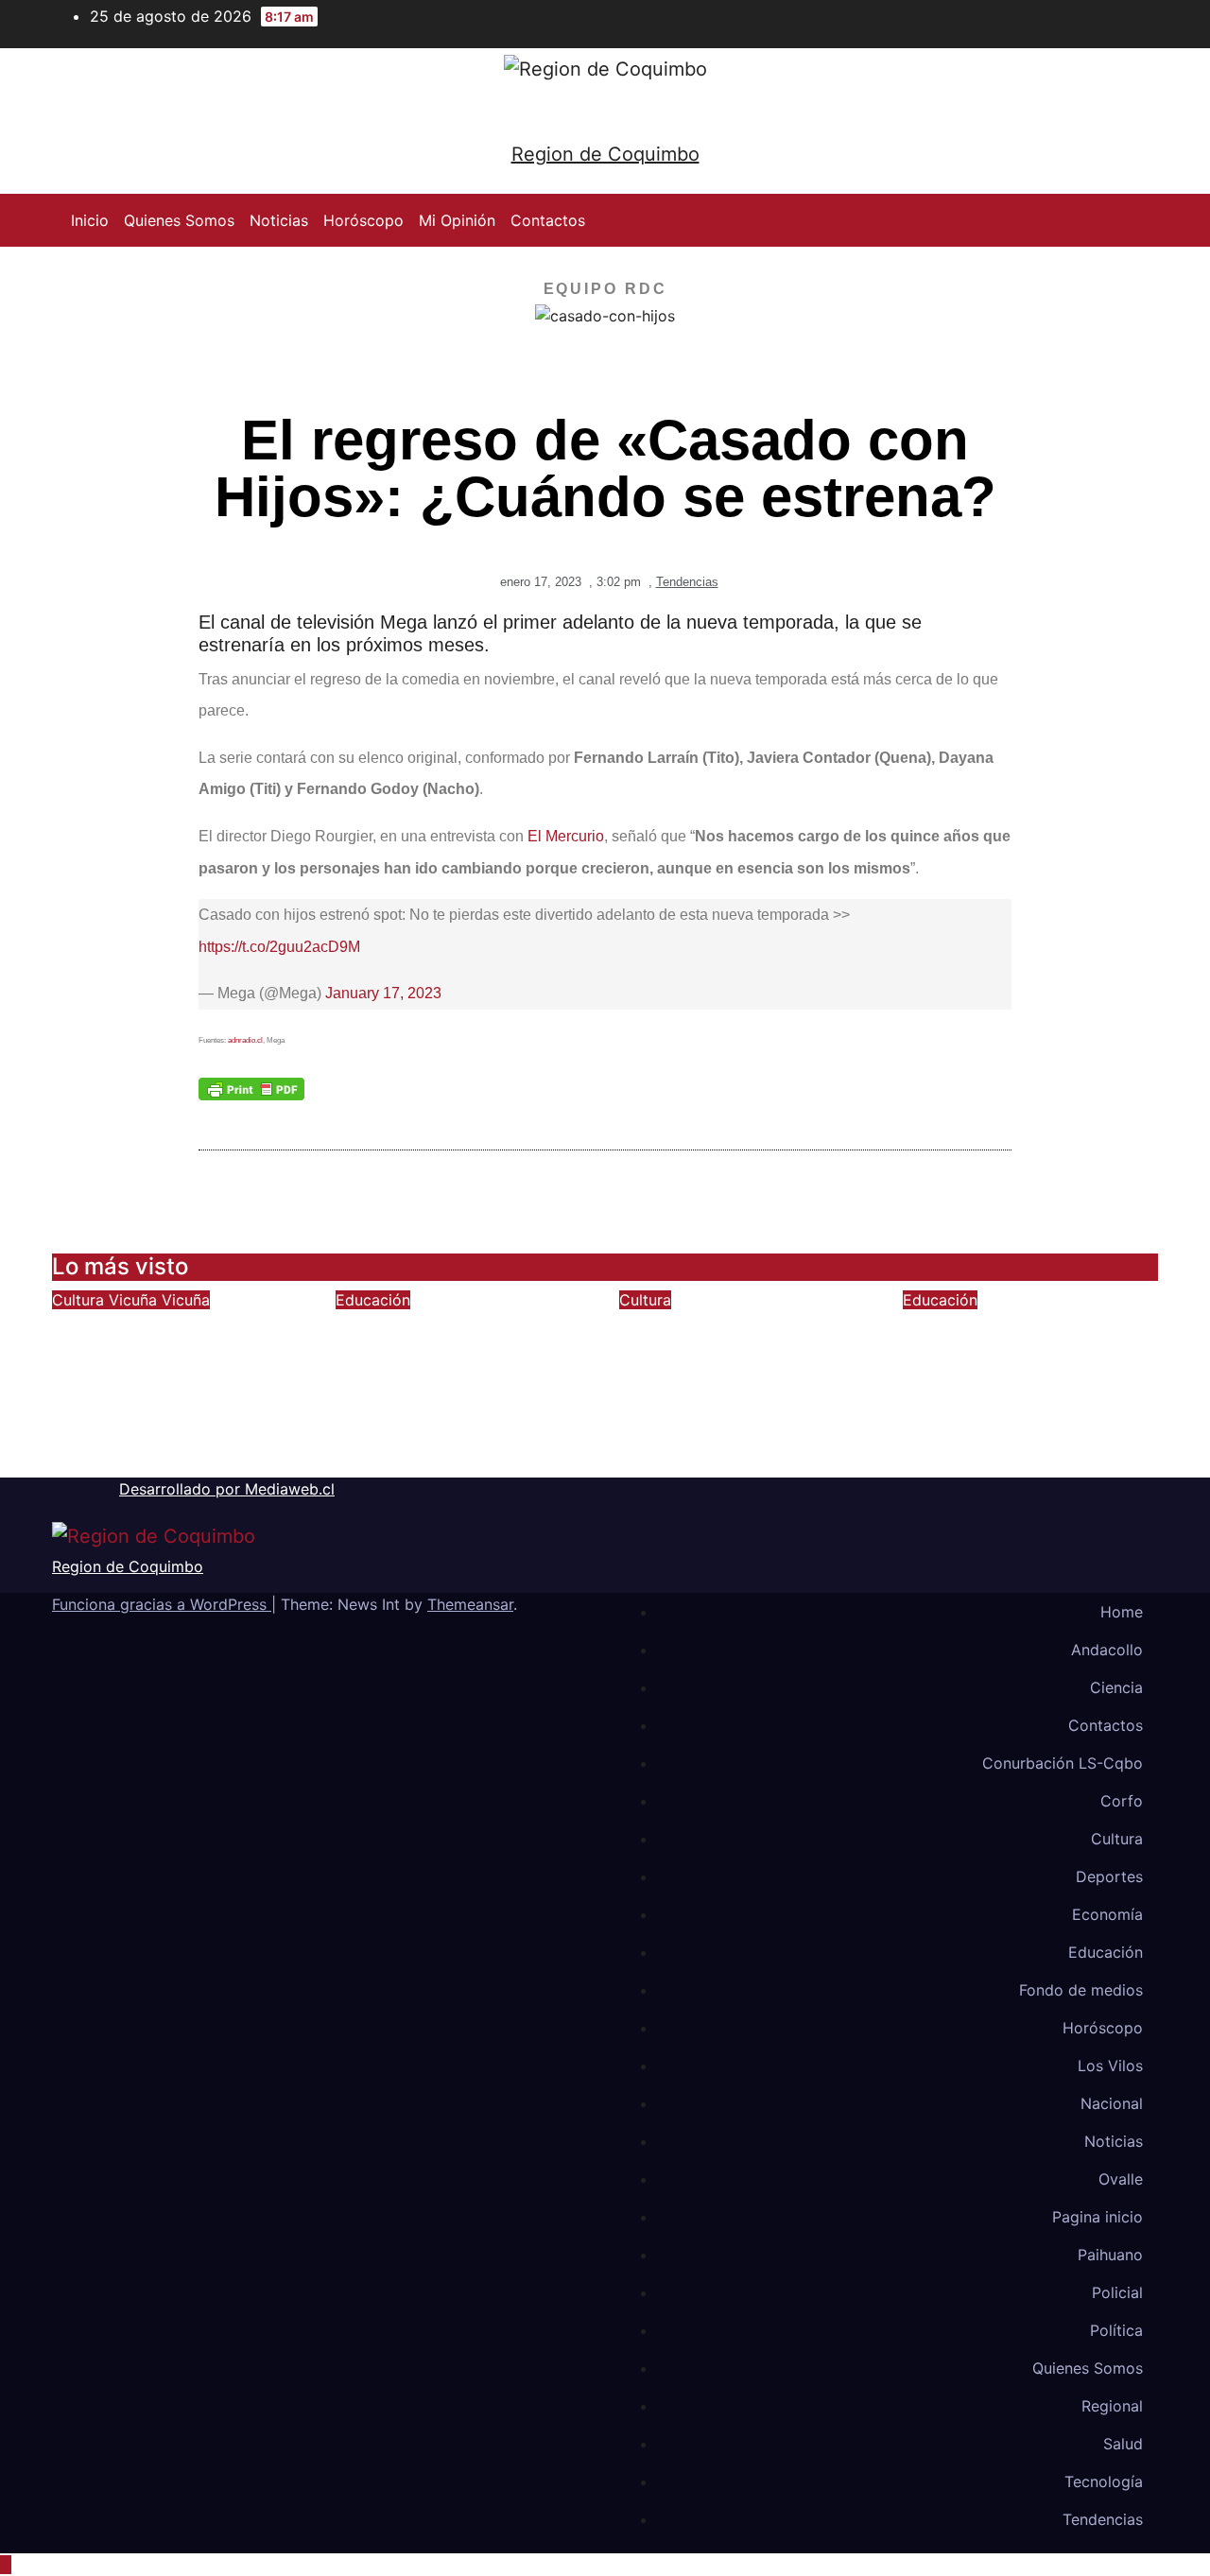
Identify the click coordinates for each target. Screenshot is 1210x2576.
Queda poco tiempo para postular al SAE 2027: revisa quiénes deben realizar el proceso (1015, 1378)
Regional (1112, 2406)
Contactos (548, 220)
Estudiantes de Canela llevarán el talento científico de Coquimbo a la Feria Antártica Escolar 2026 (460, 1378)
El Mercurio (566, 836)
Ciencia (1116, 1687)
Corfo (1122, 1801)
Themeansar (470, 1604)
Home (1122, 1612)
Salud (1123, 2444)
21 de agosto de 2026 (715, 1466)
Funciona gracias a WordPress (162, 1604)
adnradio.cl (245, 1040)
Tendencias (687, 582)
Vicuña (135, 1300)
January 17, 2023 (383, 993)
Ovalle (1121, 2179)
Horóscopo (363, 220)
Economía (1107, 1914)
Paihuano (1110, 2255)
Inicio (90, 220)
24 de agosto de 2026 (149, 1466)
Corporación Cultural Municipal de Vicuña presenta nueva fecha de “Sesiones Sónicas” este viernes (171, 1378)
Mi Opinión (457, 220)
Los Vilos (1110, 2066)
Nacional (1112, 2103)
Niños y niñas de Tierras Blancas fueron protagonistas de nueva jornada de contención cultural (747, 1378)
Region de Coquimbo (605, 154)
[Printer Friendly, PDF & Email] (251, 1088)
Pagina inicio (1098, 2217)
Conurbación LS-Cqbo (1063, 1763)
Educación (373, 1300)
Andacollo (1107, 1650)
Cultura (80, 1300)
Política (1116, 2330)
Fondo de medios (1081, 1990)
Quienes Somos (179, 220)
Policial (1117, 2292)
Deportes (1109, 1876)
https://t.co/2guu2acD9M (279, 947)
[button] (1145, 220)
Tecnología (1104, 2481)
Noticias (279, 220)
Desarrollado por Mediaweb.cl (227, 1489)
